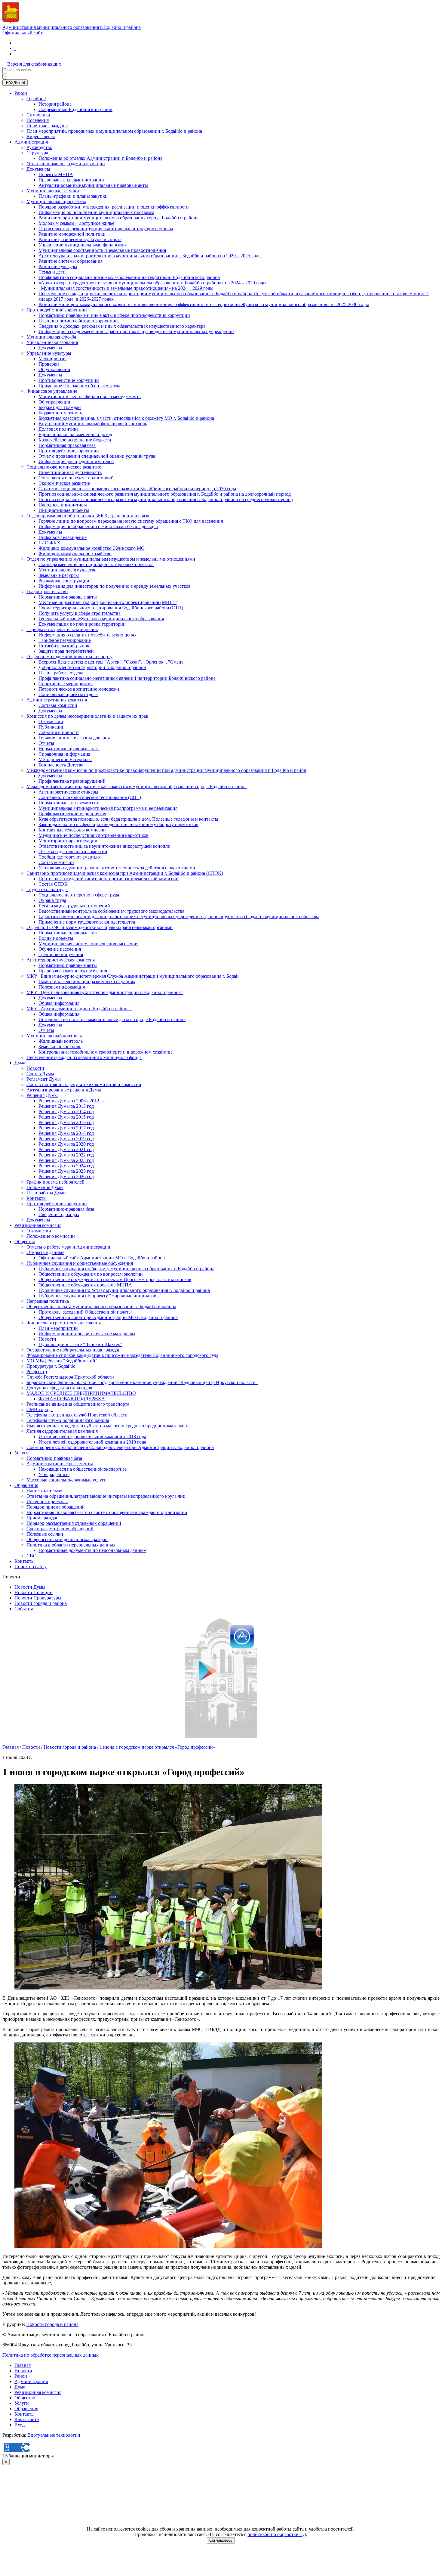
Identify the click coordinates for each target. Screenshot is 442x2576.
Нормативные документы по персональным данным (92, 1550)
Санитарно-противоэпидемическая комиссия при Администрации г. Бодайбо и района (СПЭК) (125, 873)
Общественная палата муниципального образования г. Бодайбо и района (101, 1307)
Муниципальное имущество (68, 570)
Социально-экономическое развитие (64, 467)
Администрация (31, 142)
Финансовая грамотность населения (64, 1323)
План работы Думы (46, 1193)
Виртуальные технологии (54, 2435)
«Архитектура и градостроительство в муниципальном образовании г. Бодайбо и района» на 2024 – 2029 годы (152, 283)
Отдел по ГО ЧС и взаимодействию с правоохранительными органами (100, 927)
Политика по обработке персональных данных (51, 2355)
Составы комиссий (58, 705)
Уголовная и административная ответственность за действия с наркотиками (117, 868)
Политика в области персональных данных (71, 1545)
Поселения (38, 120)
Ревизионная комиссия (38, 1225)
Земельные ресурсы (59, 575)
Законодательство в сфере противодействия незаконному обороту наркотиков (118, 824)
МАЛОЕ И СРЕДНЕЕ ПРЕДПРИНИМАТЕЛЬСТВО (81, 1393)
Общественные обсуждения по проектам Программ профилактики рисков (115, 1279)
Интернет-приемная (47, 1502)
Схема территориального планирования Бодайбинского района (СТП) (111, 608)
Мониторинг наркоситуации (68, 841)
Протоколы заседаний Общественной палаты (85, 1312)
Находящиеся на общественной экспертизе (83, 1469)
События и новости (59, 732)
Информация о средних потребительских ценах (87, 635)
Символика (38, 115)
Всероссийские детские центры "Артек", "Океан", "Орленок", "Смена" (112, 662)
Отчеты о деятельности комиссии (73, 851)
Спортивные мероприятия (66, 684)
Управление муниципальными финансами (82, 245)
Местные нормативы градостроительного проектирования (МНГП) (108, 602)
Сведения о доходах (59, 1214)
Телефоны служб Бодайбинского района (68, 1420)
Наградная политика (48, 1301)
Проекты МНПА (56, 174)
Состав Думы (40, 1074)
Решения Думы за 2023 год (66, 1160)
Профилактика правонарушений (72, 781)
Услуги (22, 1453)
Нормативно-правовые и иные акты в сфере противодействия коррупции (114, 315)
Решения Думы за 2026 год (66, 1177)
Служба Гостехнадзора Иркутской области (70, 1377)
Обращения (26, 1485)
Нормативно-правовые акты (68, 597)
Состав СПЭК (53, 884)
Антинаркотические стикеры (68, 792)
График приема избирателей (55, 1182)
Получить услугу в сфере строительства (80, 613)
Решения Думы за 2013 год (66, 1106)
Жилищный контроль (61, 1041)
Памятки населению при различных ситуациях (87, 981)
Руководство (39, 147)
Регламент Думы (44, 1079)
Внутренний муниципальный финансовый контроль (93, 424)
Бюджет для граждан (60, 407)
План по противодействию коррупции (78, 321)
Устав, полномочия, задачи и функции (66, 164)
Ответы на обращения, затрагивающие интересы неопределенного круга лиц (106, 1496)
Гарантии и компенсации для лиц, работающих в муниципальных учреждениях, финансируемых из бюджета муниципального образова (179, 916)
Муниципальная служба (51, 337)
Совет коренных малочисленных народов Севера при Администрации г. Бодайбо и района (120, 1447)
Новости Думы (30, 1587)
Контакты (37, 1198)
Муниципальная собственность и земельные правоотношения (102, 250)
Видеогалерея (41, 136)
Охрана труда (52, 900)
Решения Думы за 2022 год (66, 1155)
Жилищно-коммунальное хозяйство (75, 554)
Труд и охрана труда (47, 889)
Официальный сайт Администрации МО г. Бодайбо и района (102, 1258)
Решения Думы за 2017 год (66, 1128)
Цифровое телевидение (63, 537)
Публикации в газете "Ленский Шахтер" (80, 1344)
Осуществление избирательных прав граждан (74, 1350)
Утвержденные (54, 1474)
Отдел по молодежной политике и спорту (69, 656)
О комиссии (51, 721)
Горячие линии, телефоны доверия (74, 738)
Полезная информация (62, 987)
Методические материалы (65, 759)
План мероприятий (58, 1328)
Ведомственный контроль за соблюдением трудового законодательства (111, 911)
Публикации (52, 727)
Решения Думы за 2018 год (66, 1133)
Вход (20, 2425)
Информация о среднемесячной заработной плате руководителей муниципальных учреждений (136, 331)
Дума (20, 1063)
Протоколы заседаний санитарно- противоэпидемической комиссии (109, 879)
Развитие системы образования (71, 261)
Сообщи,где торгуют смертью (69, 857)
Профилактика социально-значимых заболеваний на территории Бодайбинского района (129, 277)
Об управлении (54, 369)
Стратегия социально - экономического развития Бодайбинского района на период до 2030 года (137, 489)
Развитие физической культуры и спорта (80, 239)
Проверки (49, 364)
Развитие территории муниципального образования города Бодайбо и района (118, 218)
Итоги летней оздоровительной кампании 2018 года (92, 1437)
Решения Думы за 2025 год (66, 1171)
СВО (32, 1556)
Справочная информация (64, 754)
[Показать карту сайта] (15, 54)
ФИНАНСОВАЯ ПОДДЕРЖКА (72, 1399)
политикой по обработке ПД (277, 2534)
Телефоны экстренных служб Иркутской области (77, 1415)
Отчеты (46, 743)
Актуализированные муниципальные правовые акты (93, 185)
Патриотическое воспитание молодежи (79, 689)
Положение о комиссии (51, 1236)
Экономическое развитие (64, 483)
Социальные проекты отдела (68, 694)
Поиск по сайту (31, 1567)
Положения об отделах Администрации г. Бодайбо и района (100, 158)
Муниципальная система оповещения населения (88, 944)
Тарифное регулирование (65, 640)
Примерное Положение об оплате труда (79, 386)
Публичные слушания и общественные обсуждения (80, 1263)
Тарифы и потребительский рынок (62, 629)
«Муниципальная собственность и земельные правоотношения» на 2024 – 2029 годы (126, 288)
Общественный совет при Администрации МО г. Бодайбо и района (108, 1317)
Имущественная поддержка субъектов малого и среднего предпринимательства (109, 1426)
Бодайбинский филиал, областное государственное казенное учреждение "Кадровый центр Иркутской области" (142, 1382)
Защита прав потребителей (66, 651)
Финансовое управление (52, 391)
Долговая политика (58, 429)
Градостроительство (47, 591)
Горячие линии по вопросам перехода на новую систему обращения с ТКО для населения (131, 521)
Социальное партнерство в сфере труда (79, 895)
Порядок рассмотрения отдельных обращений (74, 1523)
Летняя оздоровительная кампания (62, 1431)
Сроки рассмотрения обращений (60, 1529)
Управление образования (52, 342)
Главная (11, 1747)
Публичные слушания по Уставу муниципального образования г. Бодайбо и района (124, 1290)
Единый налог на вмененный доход (75, 434)
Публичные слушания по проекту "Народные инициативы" (100, 1296)
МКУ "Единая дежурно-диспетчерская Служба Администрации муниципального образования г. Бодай (133, 976)
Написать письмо (44, 1491)
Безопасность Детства (61, 765)
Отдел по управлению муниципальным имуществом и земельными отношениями (111, 559)
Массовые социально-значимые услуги (67, 1480)
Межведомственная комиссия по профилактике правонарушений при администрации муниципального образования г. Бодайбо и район (166, 770)
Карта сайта (27, 2419)
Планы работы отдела (61, 673)
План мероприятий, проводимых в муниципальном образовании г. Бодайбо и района (114, 131)
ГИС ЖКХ (49, 543)
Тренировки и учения (61, 954)
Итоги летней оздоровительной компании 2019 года (92, 1442)
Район (21, 93)
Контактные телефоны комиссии (72, 830)
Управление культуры (49, 353)
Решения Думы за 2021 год (66, 1149)
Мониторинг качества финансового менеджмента (90, 396)
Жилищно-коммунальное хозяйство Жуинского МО (92, 548)
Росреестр (37, 1372)
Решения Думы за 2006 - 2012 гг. (72, 1101)
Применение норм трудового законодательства (87, 922)
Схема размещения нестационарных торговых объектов (96, 564)
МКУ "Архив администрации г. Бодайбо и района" (79, 1009)
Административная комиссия (57, 700)
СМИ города (40, 1409)
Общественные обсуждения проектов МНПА (85, 1285)
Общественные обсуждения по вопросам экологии (91, 1274)
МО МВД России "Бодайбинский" (62, 1361)
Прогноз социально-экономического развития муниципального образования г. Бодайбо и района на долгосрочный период (165, 494)
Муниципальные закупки (53, 191)
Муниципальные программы (56, 201)
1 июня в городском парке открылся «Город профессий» (157, 1747)
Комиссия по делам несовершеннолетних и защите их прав (87, 716)
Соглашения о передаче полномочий (76, 478)
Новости (35, 1068)
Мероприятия (52, 359)
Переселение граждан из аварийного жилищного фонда (84, 1057)
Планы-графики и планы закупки (73, 196)
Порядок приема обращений (56, 1507)
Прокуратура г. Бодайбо (51, 1366)
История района (55, 104)
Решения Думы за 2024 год (66, 1166)
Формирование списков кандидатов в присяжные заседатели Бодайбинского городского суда (122, 1355)
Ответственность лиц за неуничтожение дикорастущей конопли (104, 846)
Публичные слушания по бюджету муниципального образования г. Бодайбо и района (126, 1269)
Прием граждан (43, 1518)
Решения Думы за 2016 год (66, 1122)
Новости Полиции (34, 1592)
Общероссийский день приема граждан (67, 1539)
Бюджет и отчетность (60, 413)
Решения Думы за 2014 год (66, 1112)
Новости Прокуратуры (38, 1598)
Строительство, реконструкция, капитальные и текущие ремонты (106, 229)
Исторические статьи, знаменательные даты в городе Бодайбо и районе (112, 1019)
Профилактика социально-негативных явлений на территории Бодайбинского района (127, 678)
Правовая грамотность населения (73, 971)
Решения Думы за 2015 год (66, 1117)
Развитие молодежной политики (72, 234)
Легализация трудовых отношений (74, 906)
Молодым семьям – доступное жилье (76, 223)
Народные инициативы (63, 505)
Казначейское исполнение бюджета (75, 440)
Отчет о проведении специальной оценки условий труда (97, 456)
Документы (38, 169)
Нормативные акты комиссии (69, 803)
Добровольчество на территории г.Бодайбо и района (92, 667)
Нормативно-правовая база (66, 1209)
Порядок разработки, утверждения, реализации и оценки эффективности (114, 207)
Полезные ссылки (45, 1534)
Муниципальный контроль (54, 1036)
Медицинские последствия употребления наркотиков (94, 835)
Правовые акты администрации (71, 180)
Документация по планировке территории (82, 624)
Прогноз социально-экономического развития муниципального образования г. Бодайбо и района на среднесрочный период (166, 499)
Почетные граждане (47, 126)
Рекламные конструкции (64, 581)
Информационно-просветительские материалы (87, 1334)
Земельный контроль (60, 1046)
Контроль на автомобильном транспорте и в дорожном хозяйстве (106, 1052)
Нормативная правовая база (67, 445)
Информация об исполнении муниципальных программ (96, 212)
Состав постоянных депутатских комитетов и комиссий (84, 1084)
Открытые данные (45, 1252)
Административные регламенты (60, 1464)
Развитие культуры (58, 266)
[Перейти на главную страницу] (15, 43)
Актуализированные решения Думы (64, 1090)
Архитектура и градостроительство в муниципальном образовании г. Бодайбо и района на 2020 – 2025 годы (150, 256)
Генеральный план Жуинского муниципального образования (101, 619)
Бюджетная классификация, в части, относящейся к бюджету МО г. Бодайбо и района (126, 418)
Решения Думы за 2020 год (66, 1144)
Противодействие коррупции (57, 310)
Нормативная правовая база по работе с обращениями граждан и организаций (107, 1512)
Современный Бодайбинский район (75, 109)
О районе (36, 99)
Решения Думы (42, 1095)
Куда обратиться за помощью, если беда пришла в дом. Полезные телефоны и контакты (128, 819)
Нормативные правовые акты (69, 749)
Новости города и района (41, 1603)
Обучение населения (60, 949)
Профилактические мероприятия (72, 814)
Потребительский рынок (64, 646)
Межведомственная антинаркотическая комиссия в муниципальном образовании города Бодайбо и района (137, 786)
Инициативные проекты (64, 510)
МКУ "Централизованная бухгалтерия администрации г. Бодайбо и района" (105, 992)
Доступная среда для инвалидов (59, 1388)
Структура (37, 153)
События (24, 1609)
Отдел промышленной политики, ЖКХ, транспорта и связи (88, 516)
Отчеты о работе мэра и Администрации (68, 1247)
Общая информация (59, 1003)
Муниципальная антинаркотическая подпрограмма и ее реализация (108, 808)
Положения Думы (45, 1187)
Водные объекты (56, 938)
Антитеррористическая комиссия (61, 960)
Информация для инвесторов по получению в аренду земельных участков (115, 586)
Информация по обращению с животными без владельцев (98, 526)
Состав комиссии (56, 862)
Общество (25, 1242)
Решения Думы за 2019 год (66, 1139)
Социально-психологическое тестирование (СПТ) (90, 797)
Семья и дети (52, 272)
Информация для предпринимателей (76, 461)
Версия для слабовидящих (34, 64)
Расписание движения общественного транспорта (78, 1404)
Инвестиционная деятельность (70, 472)
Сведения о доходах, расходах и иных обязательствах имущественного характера (122, 326)
